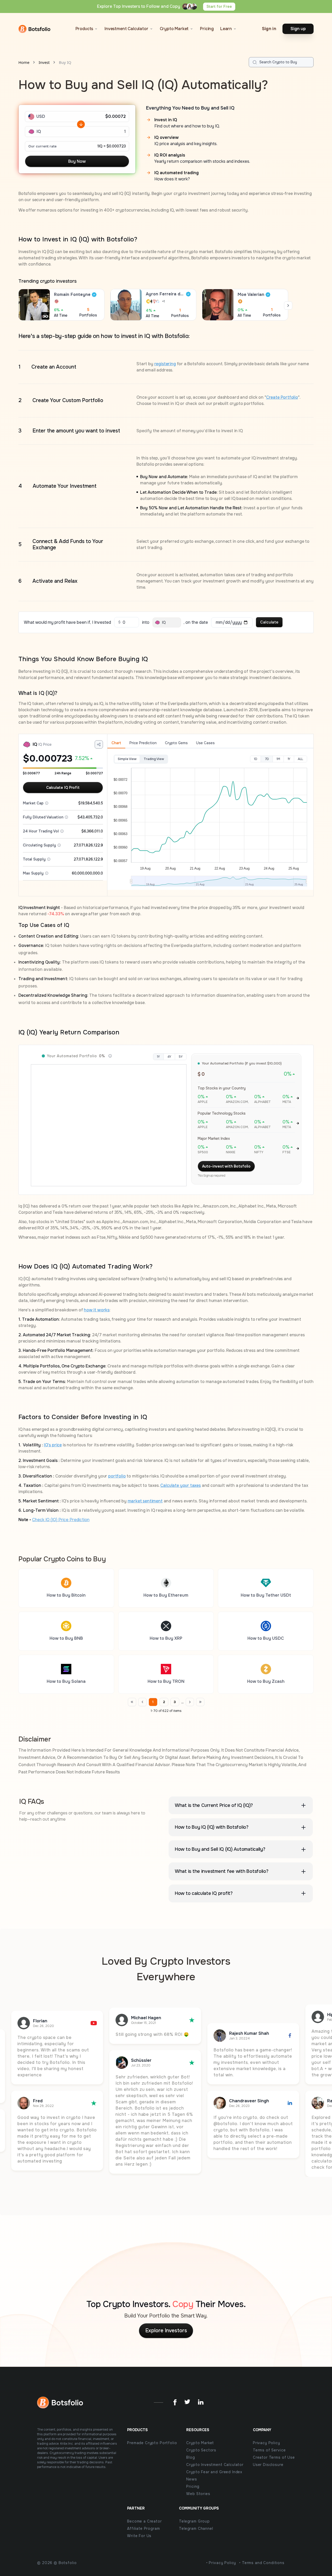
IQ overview (167, 137)
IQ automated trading (177, 173)
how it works (97, 1310)
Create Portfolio (282, 397)
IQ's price (53, 1445)
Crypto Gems (176, 743)
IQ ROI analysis (170, 155)
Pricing (207, 29)
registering (165, 364)
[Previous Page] (132, 1702)
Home (24, 62)
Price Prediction (143, 743)
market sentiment (145, 1501)
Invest (44, 62)
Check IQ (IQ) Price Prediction (61, 1520)
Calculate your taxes (180, 1485)
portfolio (117, 1476)
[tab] (116, 743)
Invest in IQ (166, 120)
